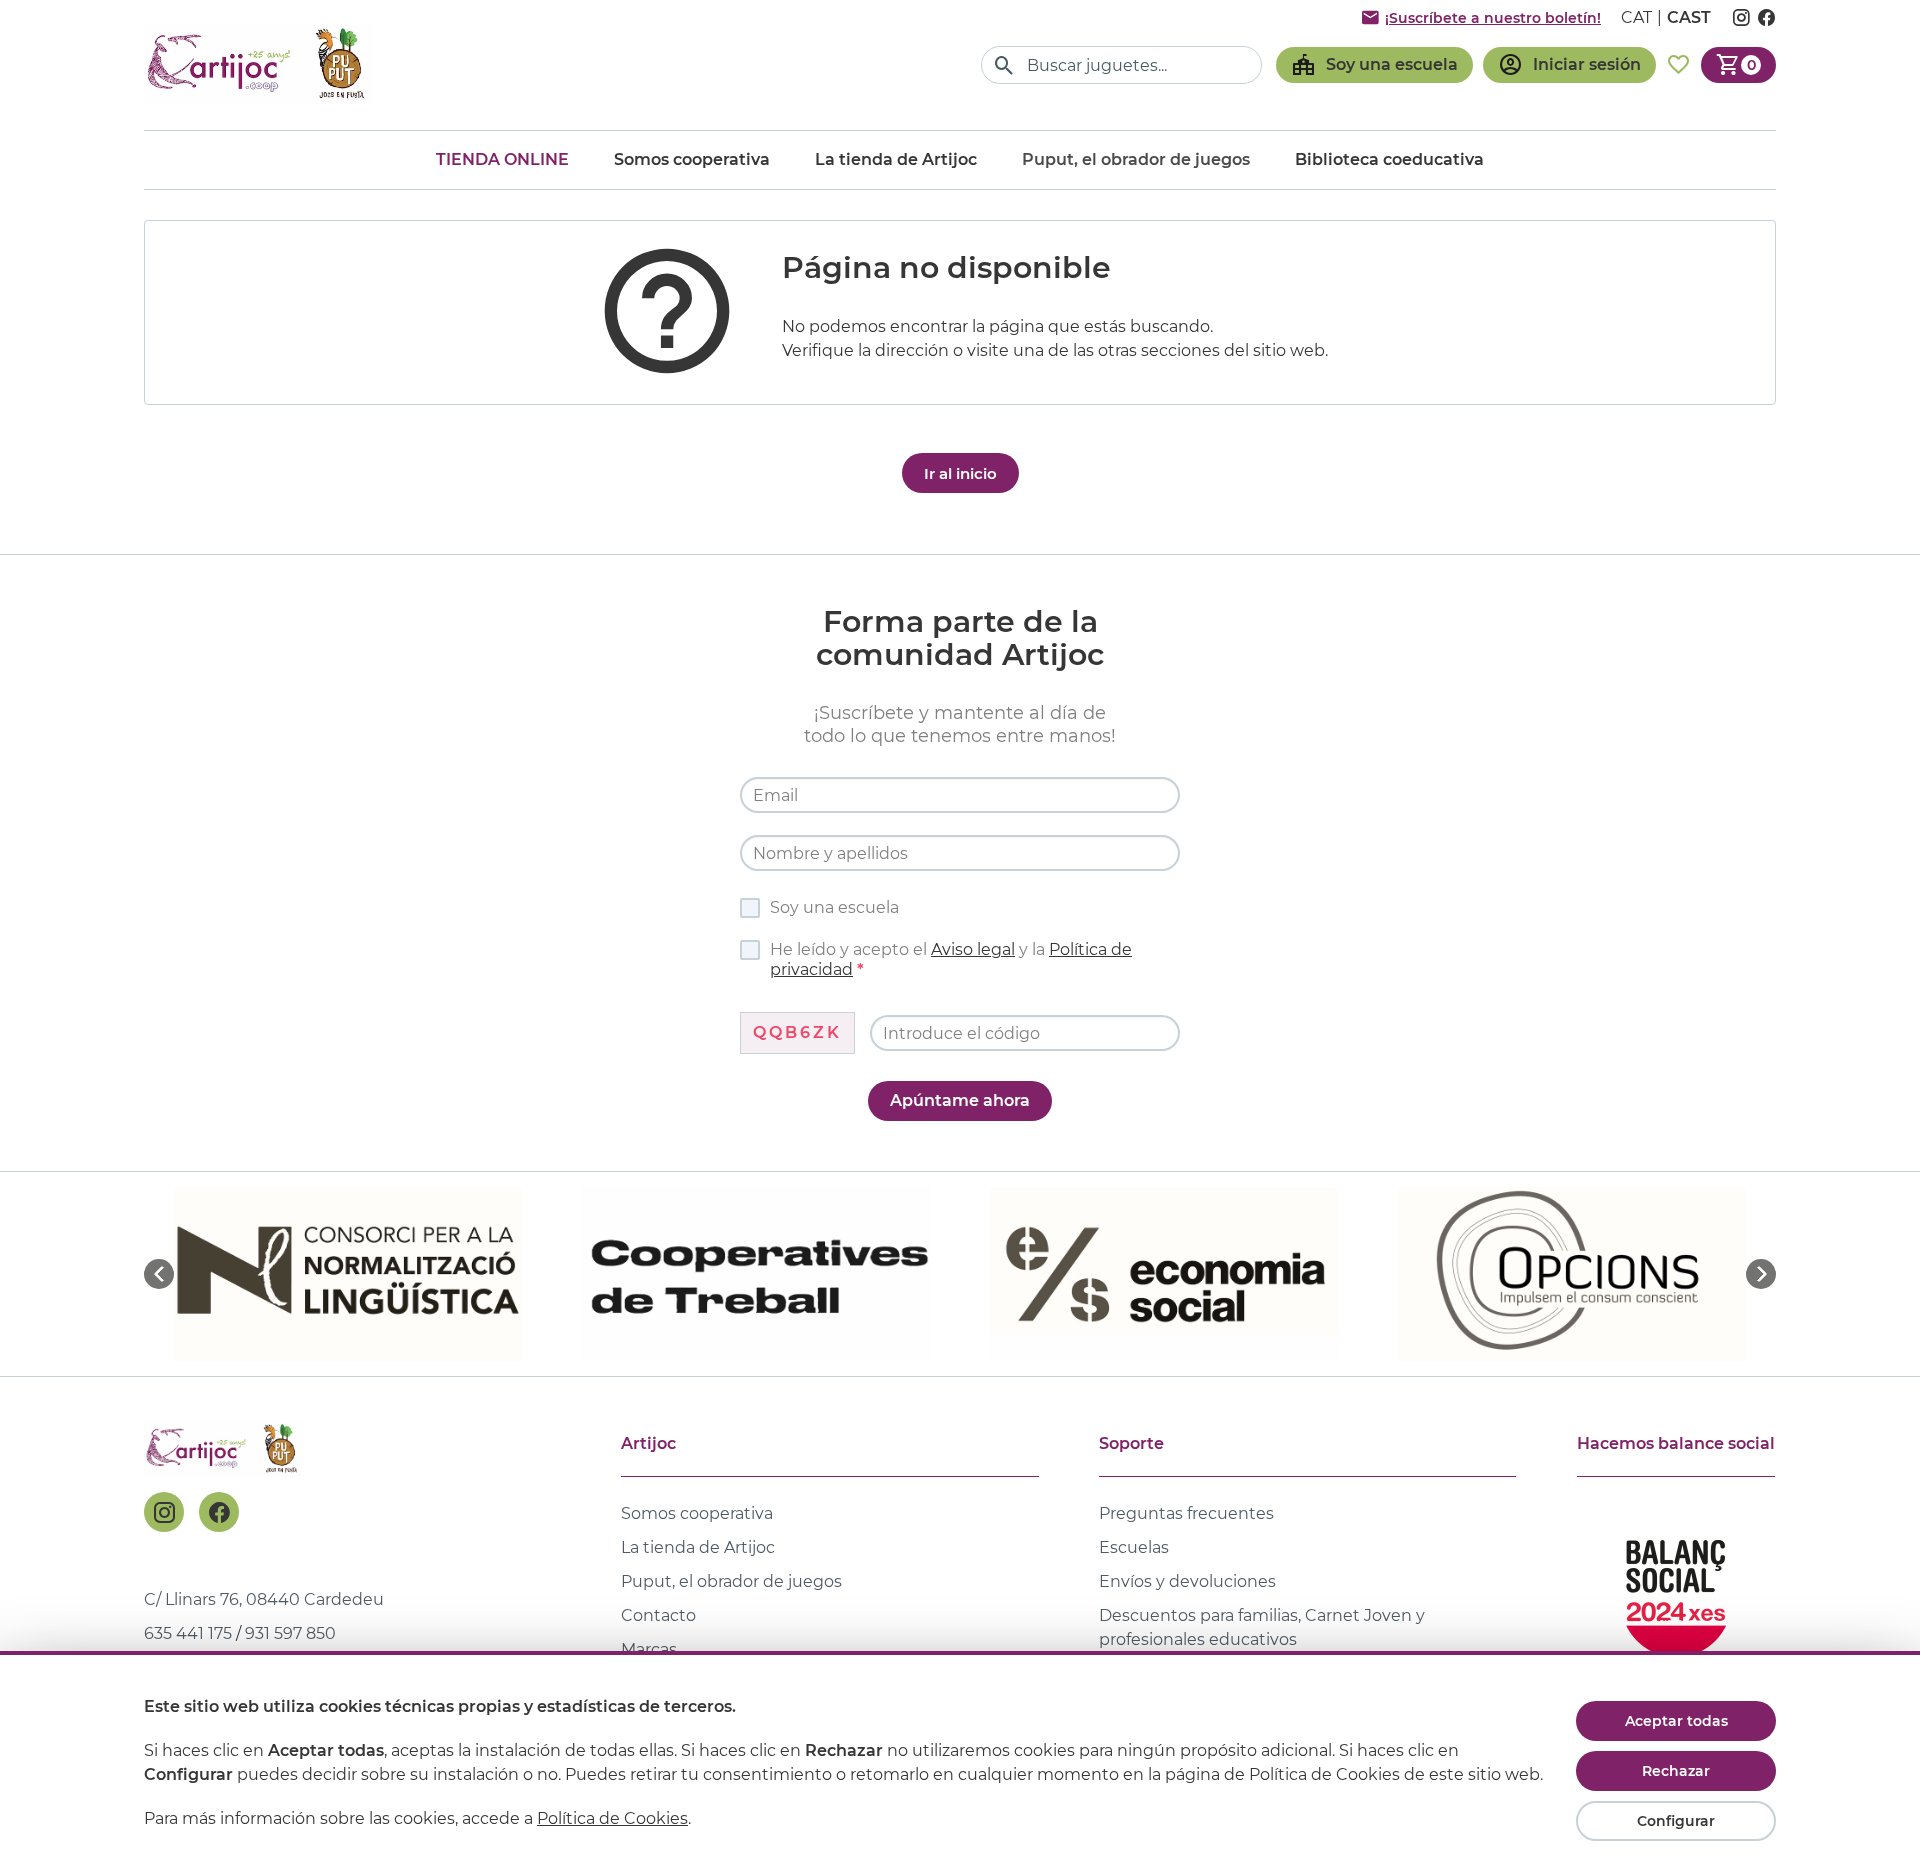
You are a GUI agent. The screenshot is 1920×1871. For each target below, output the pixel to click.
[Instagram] (164, 1512)
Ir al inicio (960, 473)
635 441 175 (188, 1633)
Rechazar (1676, 1771)
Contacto (658, 1615)
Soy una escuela (834, 907)
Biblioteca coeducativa (1389, 159)
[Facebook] (219, 1512)
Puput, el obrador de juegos (731, 1581)
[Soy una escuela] (1374, 65)
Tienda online (502, 159)
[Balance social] (1676, 1589)
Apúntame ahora (960, 1100)
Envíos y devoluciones (1187, 1581)
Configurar (1676, 1821)
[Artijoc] (259, 64)
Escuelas (1134, 1547)
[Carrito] (1738, 65)
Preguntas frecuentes (1186, 1513)
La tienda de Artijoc (896, 159)
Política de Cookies (612, 1818)
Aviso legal (973, 949)
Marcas (649, 1649)
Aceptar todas (1676, 1721)
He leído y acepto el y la (951, 959)
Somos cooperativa (692, 159)
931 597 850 (290, 1633)
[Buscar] (1004, 65)
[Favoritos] (1678, 65)
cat (1636, 17)
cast (1689, 17)
